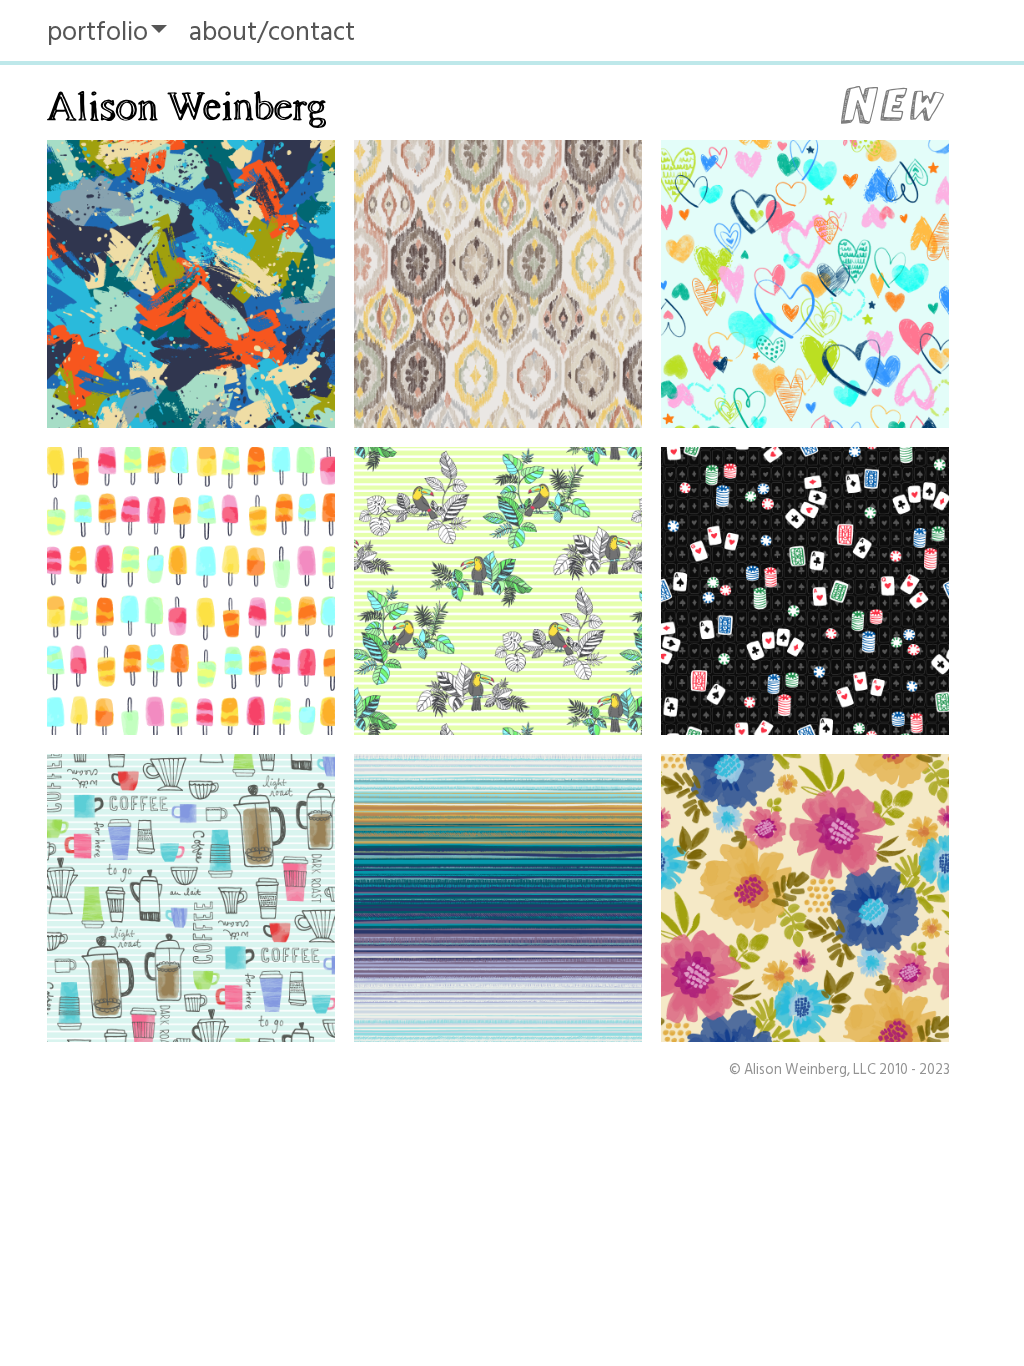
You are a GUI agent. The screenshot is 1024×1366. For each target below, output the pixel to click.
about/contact (272, 32)
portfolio (97, 32)
